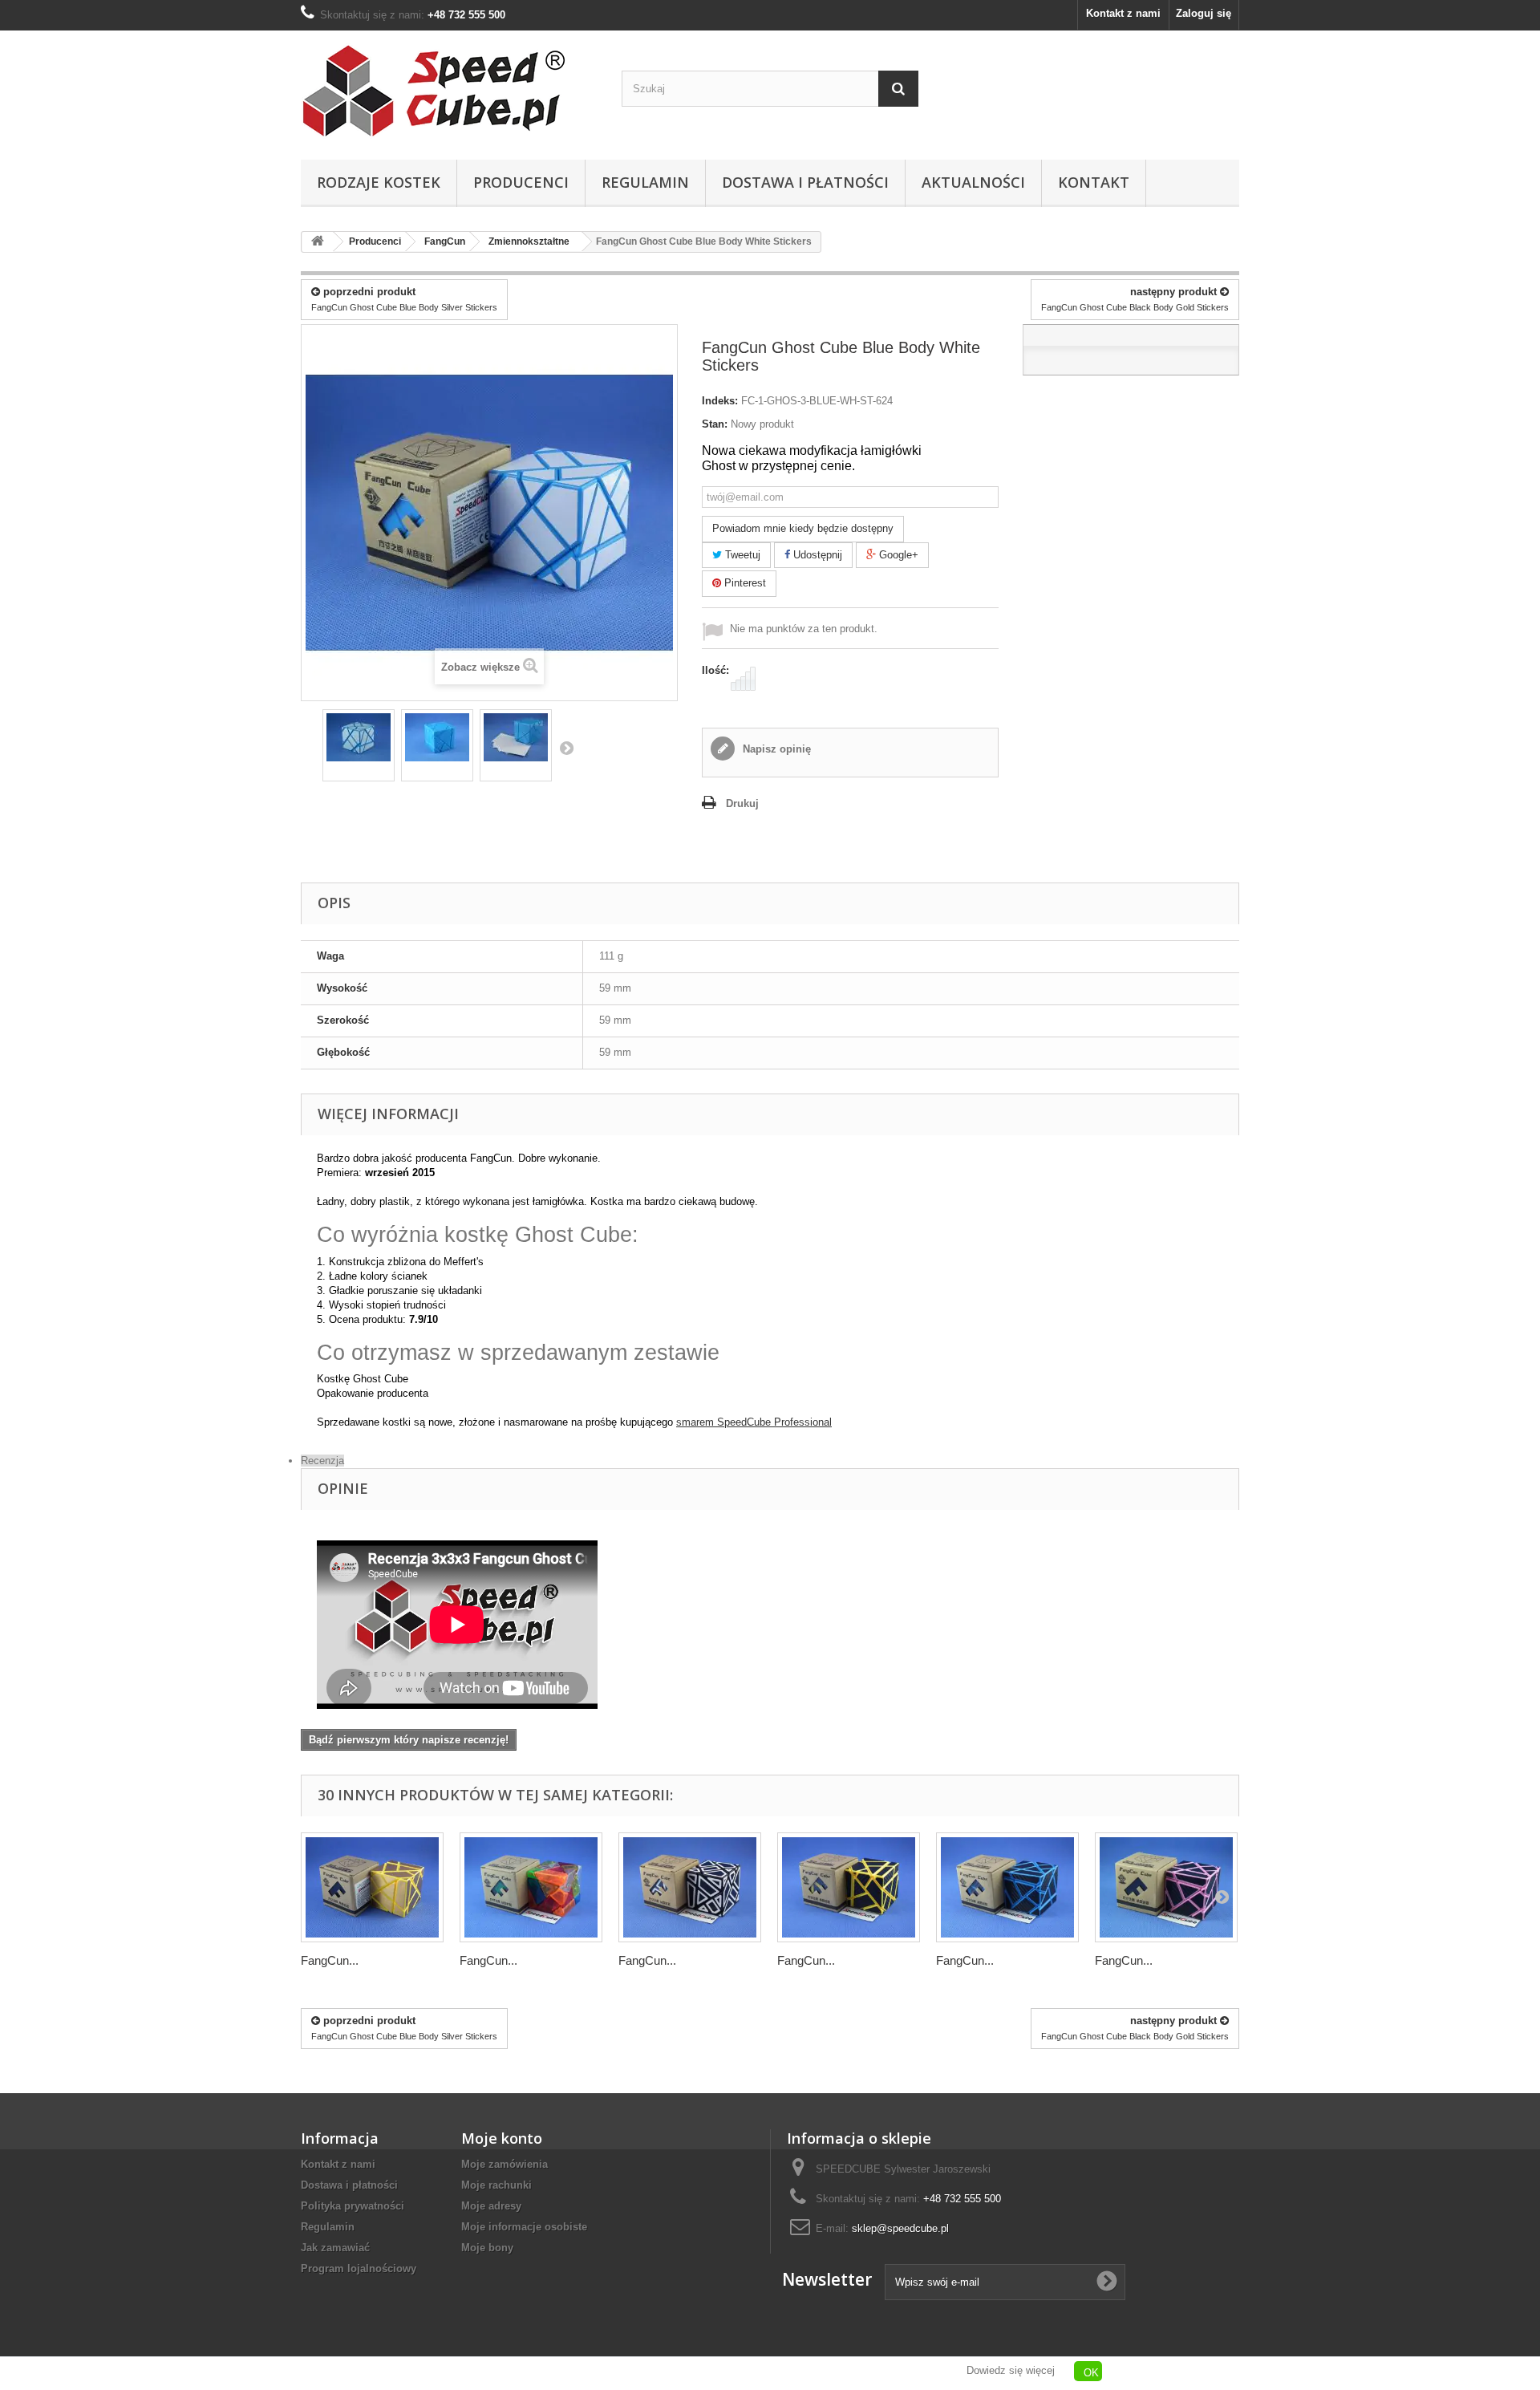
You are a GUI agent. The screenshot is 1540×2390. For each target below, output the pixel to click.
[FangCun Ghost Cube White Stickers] (359, 737)
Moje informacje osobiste (524, 2227)
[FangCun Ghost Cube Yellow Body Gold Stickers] (372, 1887)
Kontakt (1094, 182)
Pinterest (744, 583)
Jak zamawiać (335, 2248)
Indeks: (720, 401)
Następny (566, 748)
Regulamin (645, 182)
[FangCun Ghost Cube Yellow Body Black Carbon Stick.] (849, 1887)
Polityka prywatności (353, 2206)
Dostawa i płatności (805, 182)
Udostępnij (816, 555)
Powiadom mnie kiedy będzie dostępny (803, 528)
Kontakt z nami (1123, 13)
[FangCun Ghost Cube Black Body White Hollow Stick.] (690, 1887)
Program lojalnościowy (359, 2268)
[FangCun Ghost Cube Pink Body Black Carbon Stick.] (1166, 1887)
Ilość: (715, 670)
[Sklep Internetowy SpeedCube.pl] (449, 91)
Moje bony (487, 2248)
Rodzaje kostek (379, 182)
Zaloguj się (1204, 13)
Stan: (715, 424)
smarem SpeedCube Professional (754, 1422)
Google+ (897, 555)
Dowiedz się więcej (1011, 2370)
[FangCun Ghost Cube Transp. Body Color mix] (531, 1887)
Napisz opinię (775, 749)
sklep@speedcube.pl (900, 2228)
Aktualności (973, 182)
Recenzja (322, 1461)
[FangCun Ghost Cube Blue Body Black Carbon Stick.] (1007, 1887)
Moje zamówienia (505, 2164)
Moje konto (502, 2138)
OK (1091, 2373)
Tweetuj (741, 555)
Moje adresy (491, 2206)
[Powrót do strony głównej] (318, 242)
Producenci (521, 182)
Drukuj (742, 803)
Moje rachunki (496, 2185)
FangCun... (330, 1960)
